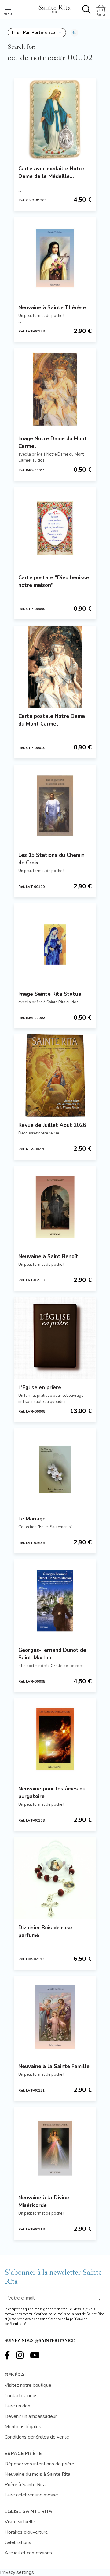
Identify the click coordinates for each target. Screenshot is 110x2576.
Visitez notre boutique (28, 2385)
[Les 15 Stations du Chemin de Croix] (55, 806)
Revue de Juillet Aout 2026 (52, 1125)
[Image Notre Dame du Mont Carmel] (55, 389)
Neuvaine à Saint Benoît (48, 1256)
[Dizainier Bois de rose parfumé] (55, 1878)
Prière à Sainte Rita (25, 2485)
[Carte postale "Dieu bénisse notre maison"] (55, 528)
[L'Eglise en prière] (55, 1338)
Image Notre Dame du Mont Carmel (53, 442)
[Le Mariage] (55, 1469)
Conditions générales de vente (37, 2437)
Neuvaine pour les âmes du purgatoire (52, 1793)
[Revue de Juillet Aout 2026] (55, 1076)
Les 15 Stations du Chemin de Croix (51, 859)
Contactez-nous (21, 2396)
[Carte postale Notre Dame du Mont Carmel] (55, 667)
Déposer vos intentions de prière (39, 2464)
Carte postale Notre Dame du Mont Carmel (52, 720)
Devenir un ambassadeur (31, 2416)
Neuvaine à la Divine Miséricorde (44, 2202)
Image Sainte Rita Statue (50, 994)
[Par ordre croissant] (74, 33)
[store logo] (54, 8)
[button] (37, 33)
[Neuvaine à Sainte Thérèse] (55, 258)
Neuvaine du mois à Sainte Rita (37, 2474)
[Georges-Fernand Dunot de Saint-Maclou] (55, 1601)
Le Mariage (32, 1519)
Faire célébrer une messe (31, 2495)
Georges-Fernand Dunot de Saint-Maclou (52, 1654)
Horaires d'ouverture (26, 2532)
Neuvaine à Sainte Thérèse (52, 308)
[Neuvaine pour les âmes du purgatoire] (55, 1739)
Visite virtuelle (20, 2522)
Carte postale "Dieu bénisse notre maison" (54, 581)
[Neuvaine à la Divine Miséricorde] (55, 2148)
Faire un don (17, 2406)
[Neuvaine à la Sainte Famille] (55, 2017)
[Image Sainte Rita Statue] (55, 945)
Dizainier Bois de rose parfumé (45, 1932)
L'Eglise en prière (40, 1387)
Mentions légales (23, 2427)
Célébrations (18, 2542)
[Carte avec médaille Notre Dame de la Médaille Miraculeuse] (55, 119)
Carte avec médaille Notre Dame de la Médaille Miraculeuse (51, 173)
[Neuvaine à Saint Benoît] (55, 1207)
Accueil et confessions (28, 2553)
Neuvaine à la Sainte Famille (54, 2066)
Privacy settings (17, 2572)
